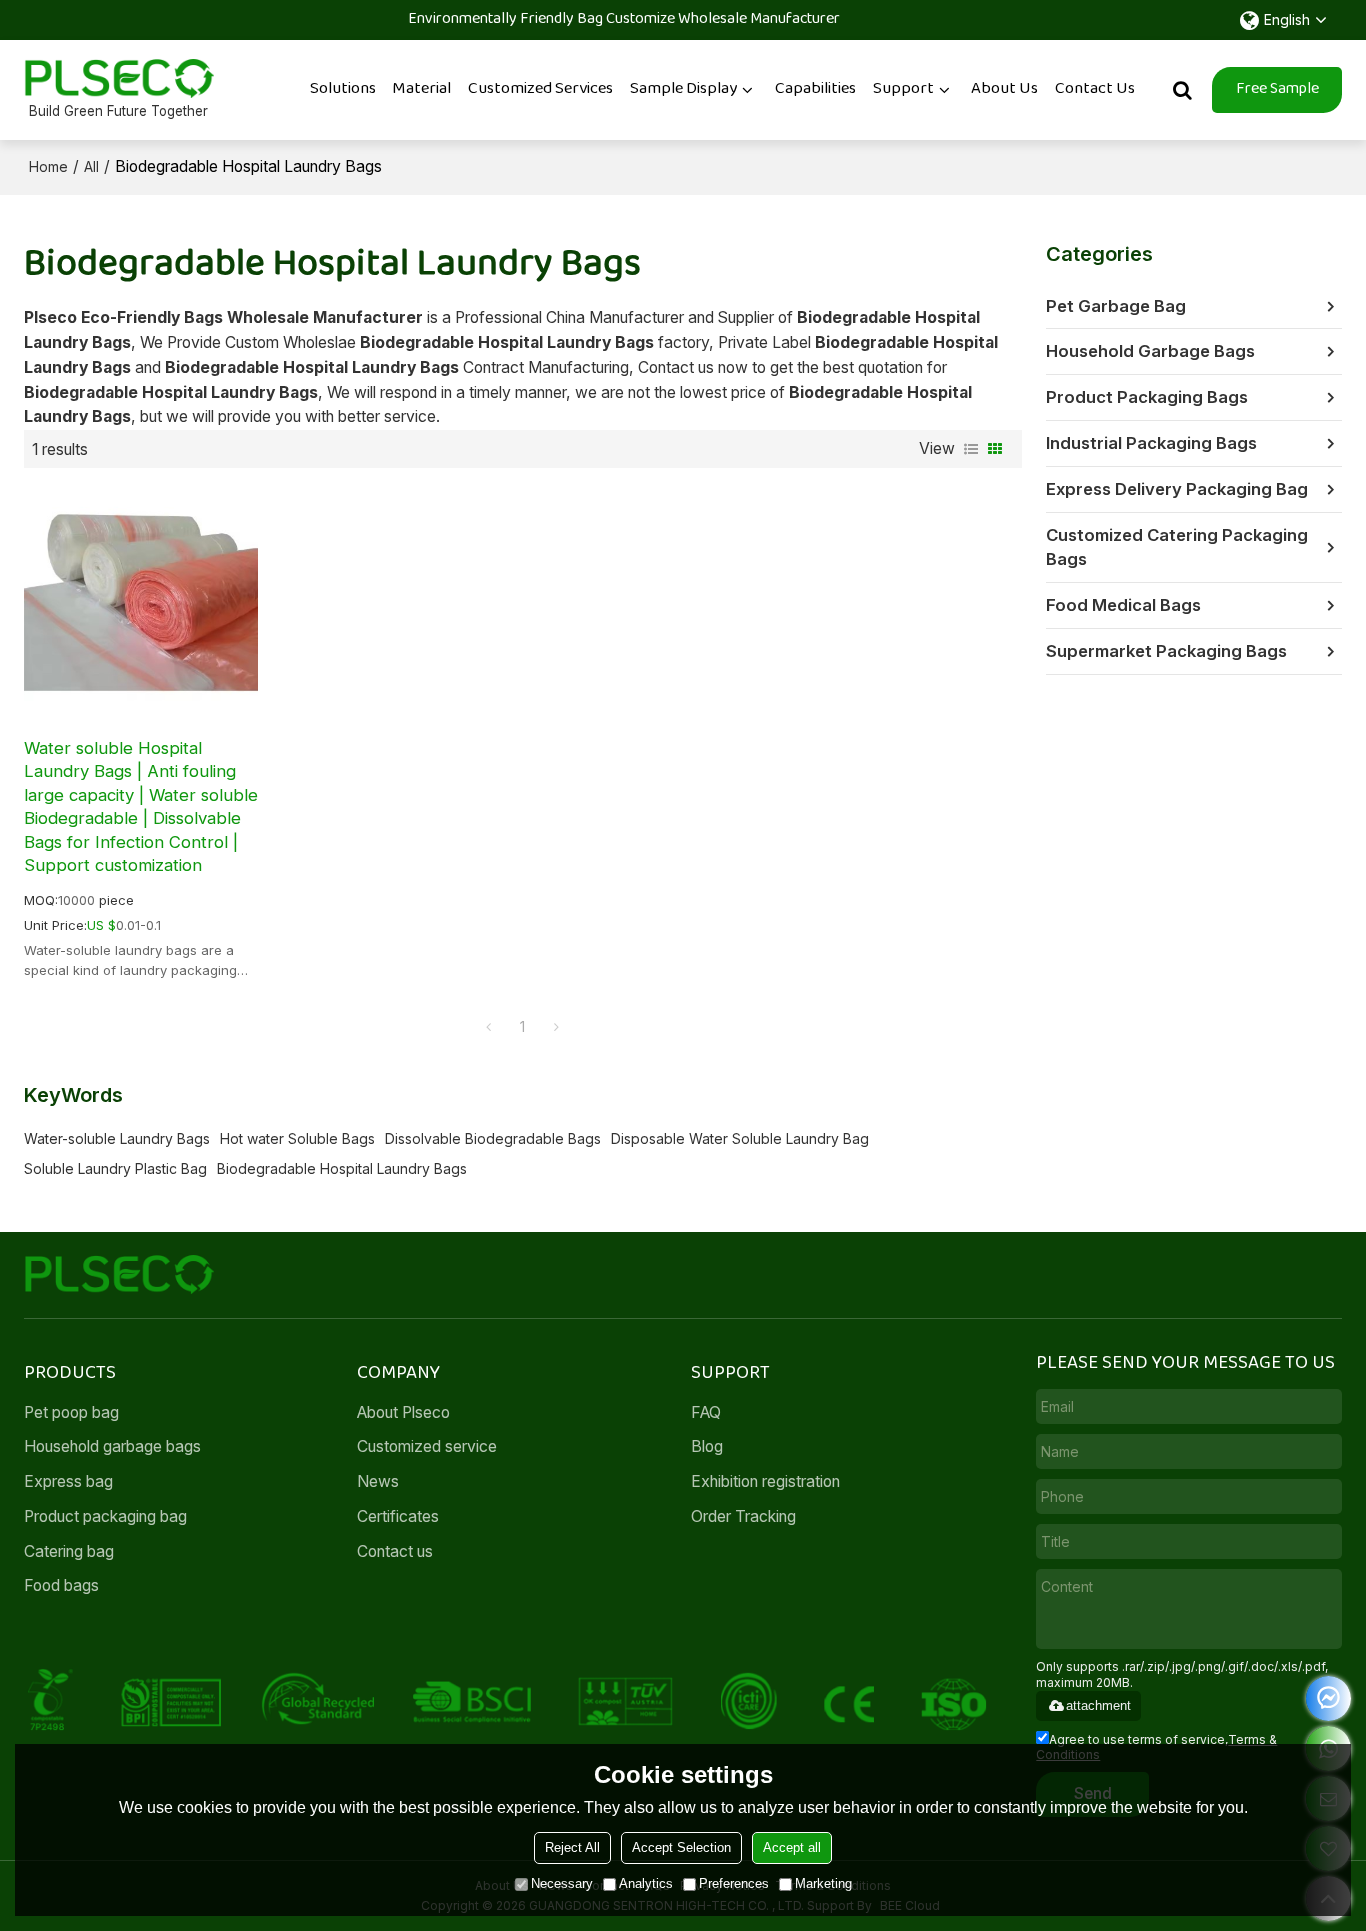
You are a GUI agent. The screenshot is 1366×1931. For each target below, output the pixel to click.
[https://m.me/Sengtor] (1328, 1698)
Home (48, 166)
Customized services (540, 89)
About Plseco (403, 1412)
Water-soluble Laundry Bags (117, 1138)
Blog (707, 1446)
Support (903, 89)
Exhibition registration (765, 1481)
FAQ (706, 1412)
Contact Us (1095, 89)
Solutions (343, 89)
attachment (1098, 1705)
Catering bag (69, 1551)
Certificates (398, 1516)
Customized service (427, 1446)
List (971, 449)
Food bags (61, 1585)
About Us (1004, 89)
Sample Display (683, 89)
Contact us (395, 1551)
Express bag (68, 1481)
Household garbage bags (112, 1446)
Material (421, 89)
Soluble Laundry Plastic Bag (115, 1168)
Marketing (823, 1883)
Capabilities (815, 89)
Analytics (646, 1883)
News (378, 1481)
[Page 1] (489, 1027)
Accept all (792, 1847)
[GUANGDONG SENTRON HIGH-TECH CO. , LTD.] (119, 78)
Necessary (562, 1883)
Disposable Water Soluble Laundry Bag (740, 1138)
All (91, 166)
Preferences (734, 1883)
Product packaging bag (105, 1516)
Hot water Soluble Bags (297, 1138)
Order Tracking (743, 1516)
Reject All (572, 1847)
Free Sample (1277, 89)
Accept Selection (681, 1847)
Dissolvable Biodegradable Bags (493, 1138)
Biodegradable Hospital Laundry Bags (342, 1168)
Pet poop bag (71, 1412)
